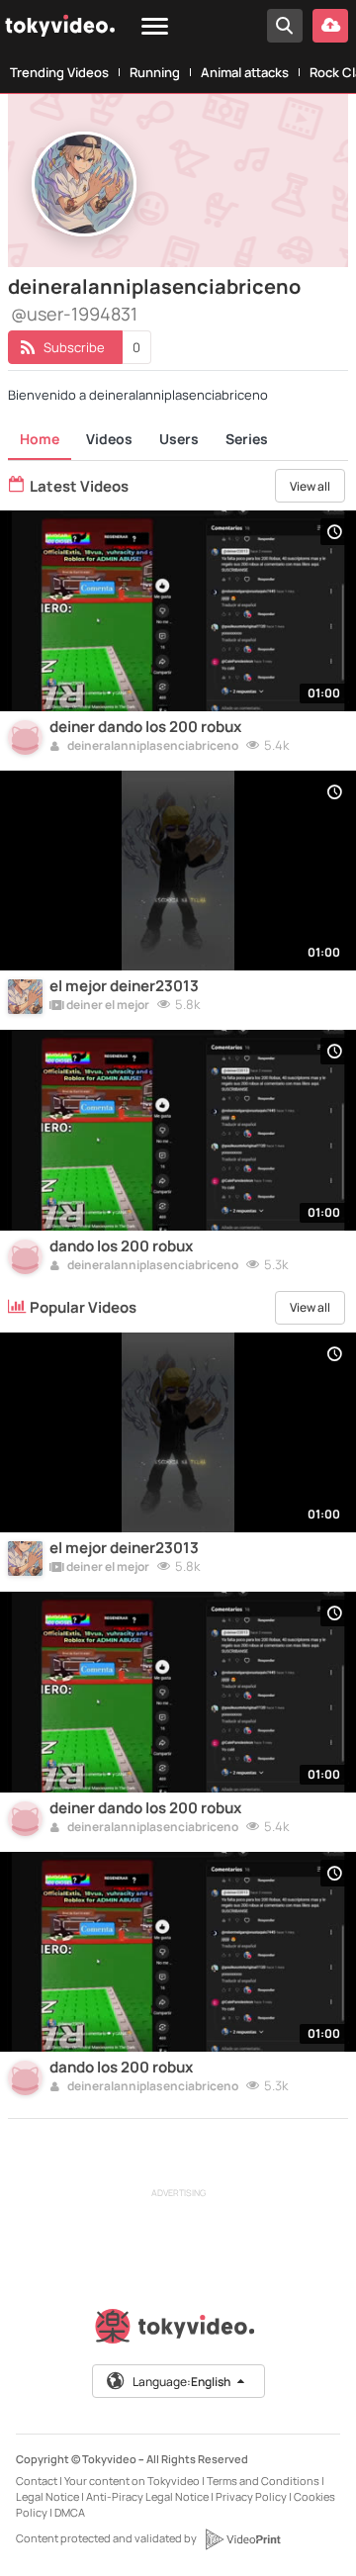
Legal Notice (47, 2496)
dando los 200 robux (121, 1246)
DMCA (70, 2512)
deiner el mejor (107, 1006)
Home (40, 439)
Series (247, 439)
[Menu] (155, 27)
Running (155, 72)
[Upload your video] (330, 26)
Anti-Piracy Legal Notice (147, 2496)
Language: (181, 2382)
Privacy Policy (251, 2496)
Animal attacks (245, 72)
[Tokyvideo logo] (178, 2330)
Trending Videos (59, 72)
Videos (109, 439)
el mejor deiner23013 (124, 986)
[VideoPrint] (242, 2539)
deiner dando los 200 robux (145, 727)
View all (310, 486)
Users (179, 439)
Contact (37, 2481)
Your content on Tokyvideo (132, 2481)
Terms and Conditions (263, 2481)
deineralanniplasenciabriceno (152, 747)
